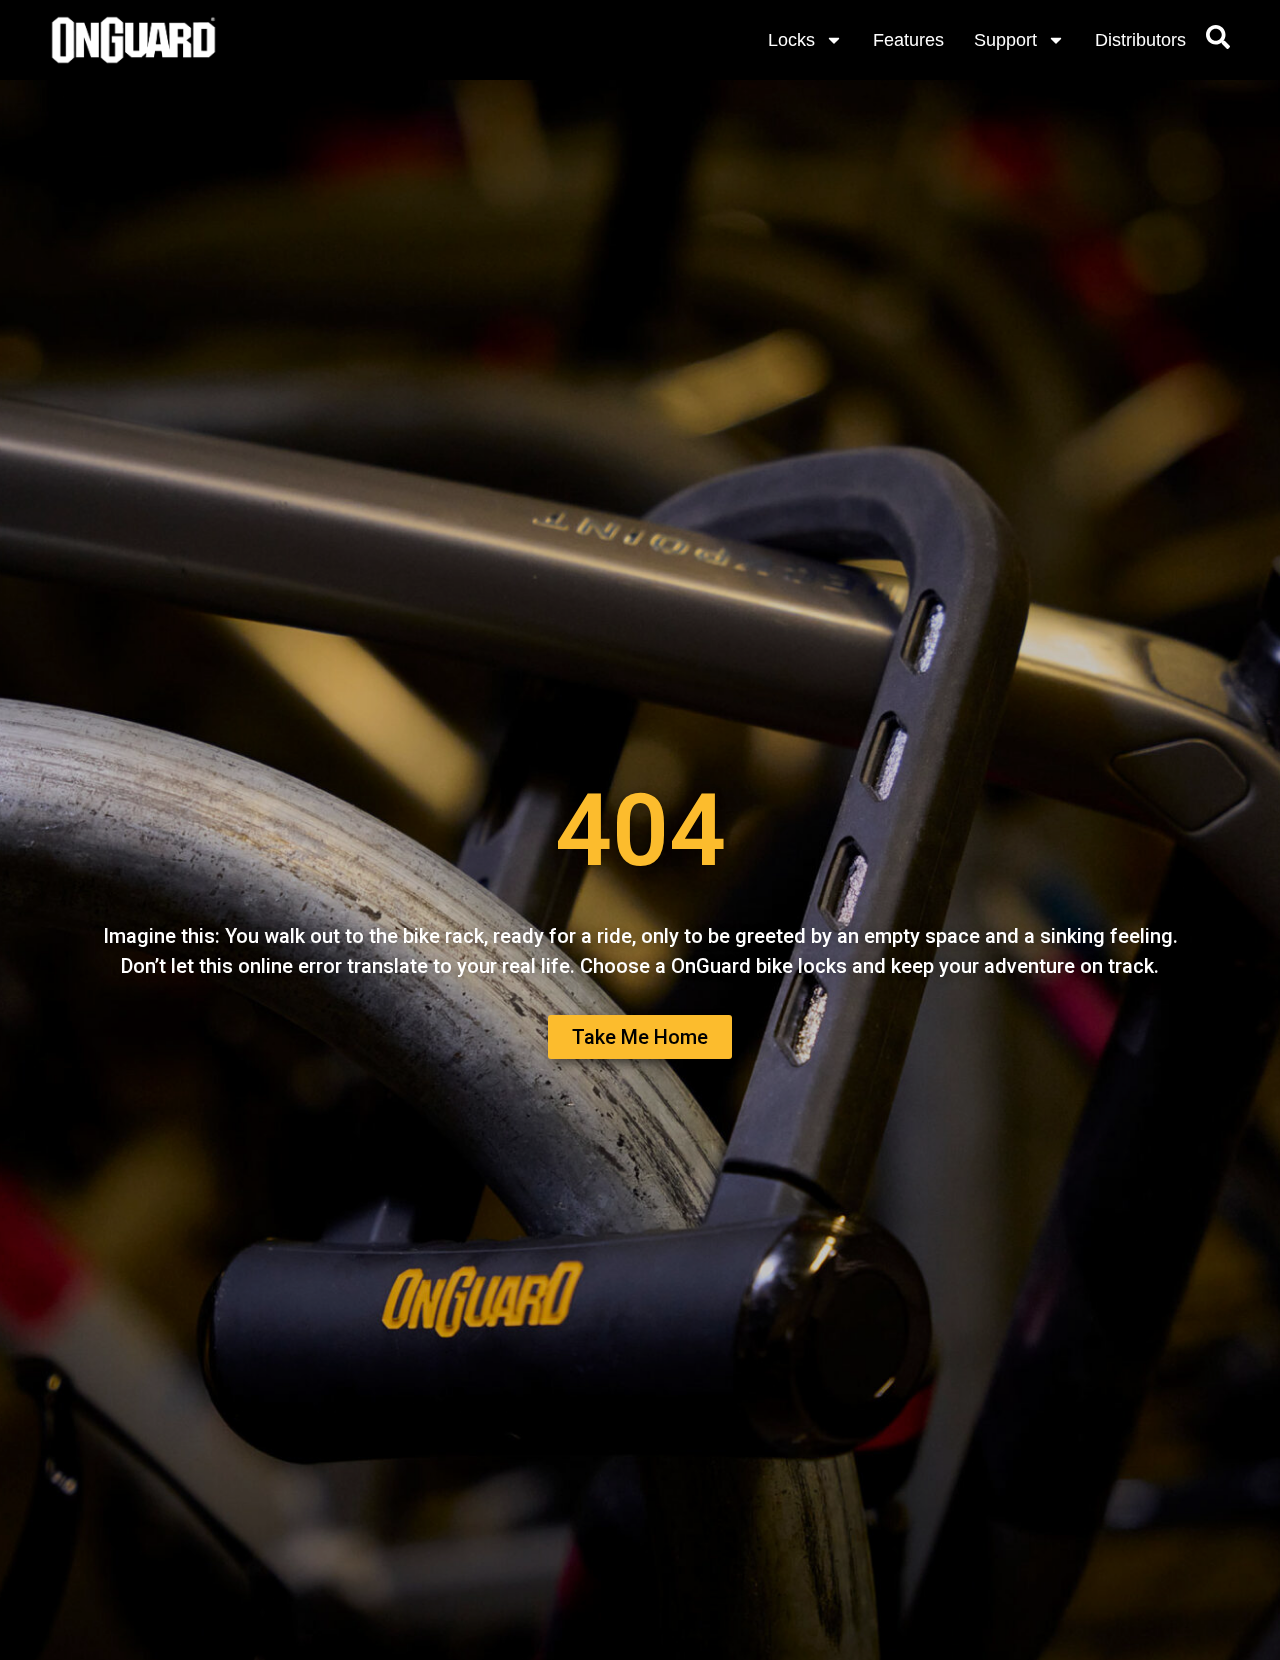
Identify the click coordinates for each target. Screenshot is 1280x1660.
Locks (791, 40)
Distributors (1140, 40)
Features (908, 40)
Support (1005, 40)
